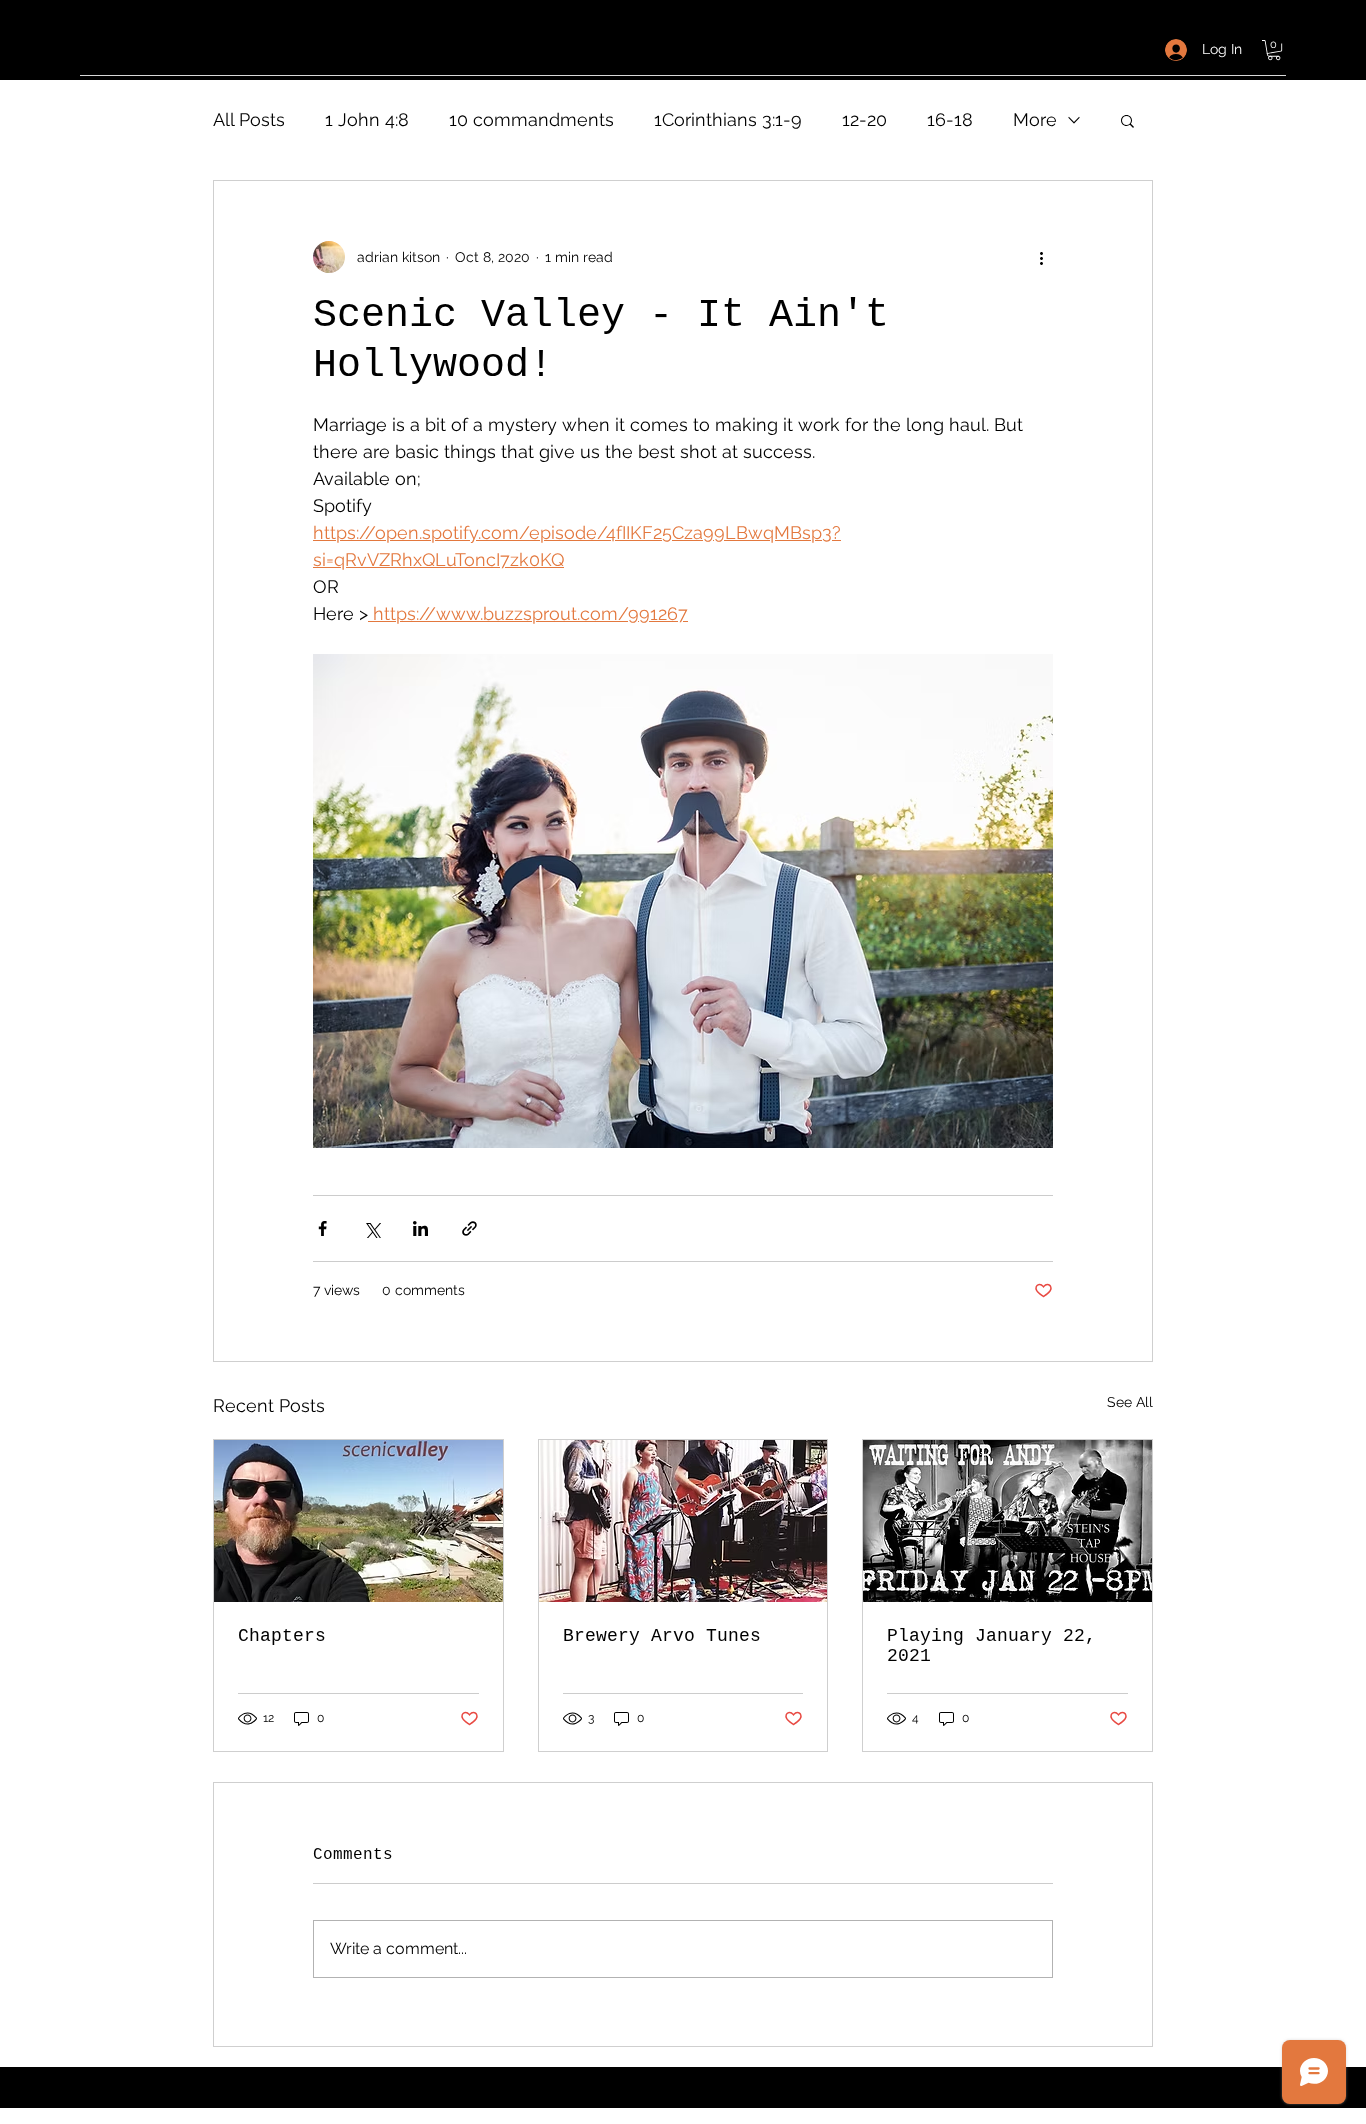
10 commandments (531, 119)
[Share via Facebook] (322, 1228)
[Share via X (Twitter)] (371, 1228)
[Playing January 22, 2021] (1007, 1521)
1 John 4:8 (367, 119)
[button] (1274, 50)
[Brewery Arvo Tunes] (683, 1521)
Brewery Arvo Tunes (662, 1636)
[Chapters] (358, 1521)
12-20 (864, 119)
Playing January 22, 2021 (991, 1646)
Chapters (282, 1636)
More (1035, 119)
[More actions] (1041, 257)
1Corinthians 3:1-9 (728, 119)
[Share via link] (469, 1228)
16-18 (950, 119)
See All (1130, 1402)
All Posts (249, 119)
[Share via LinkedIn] (420, 1228)
